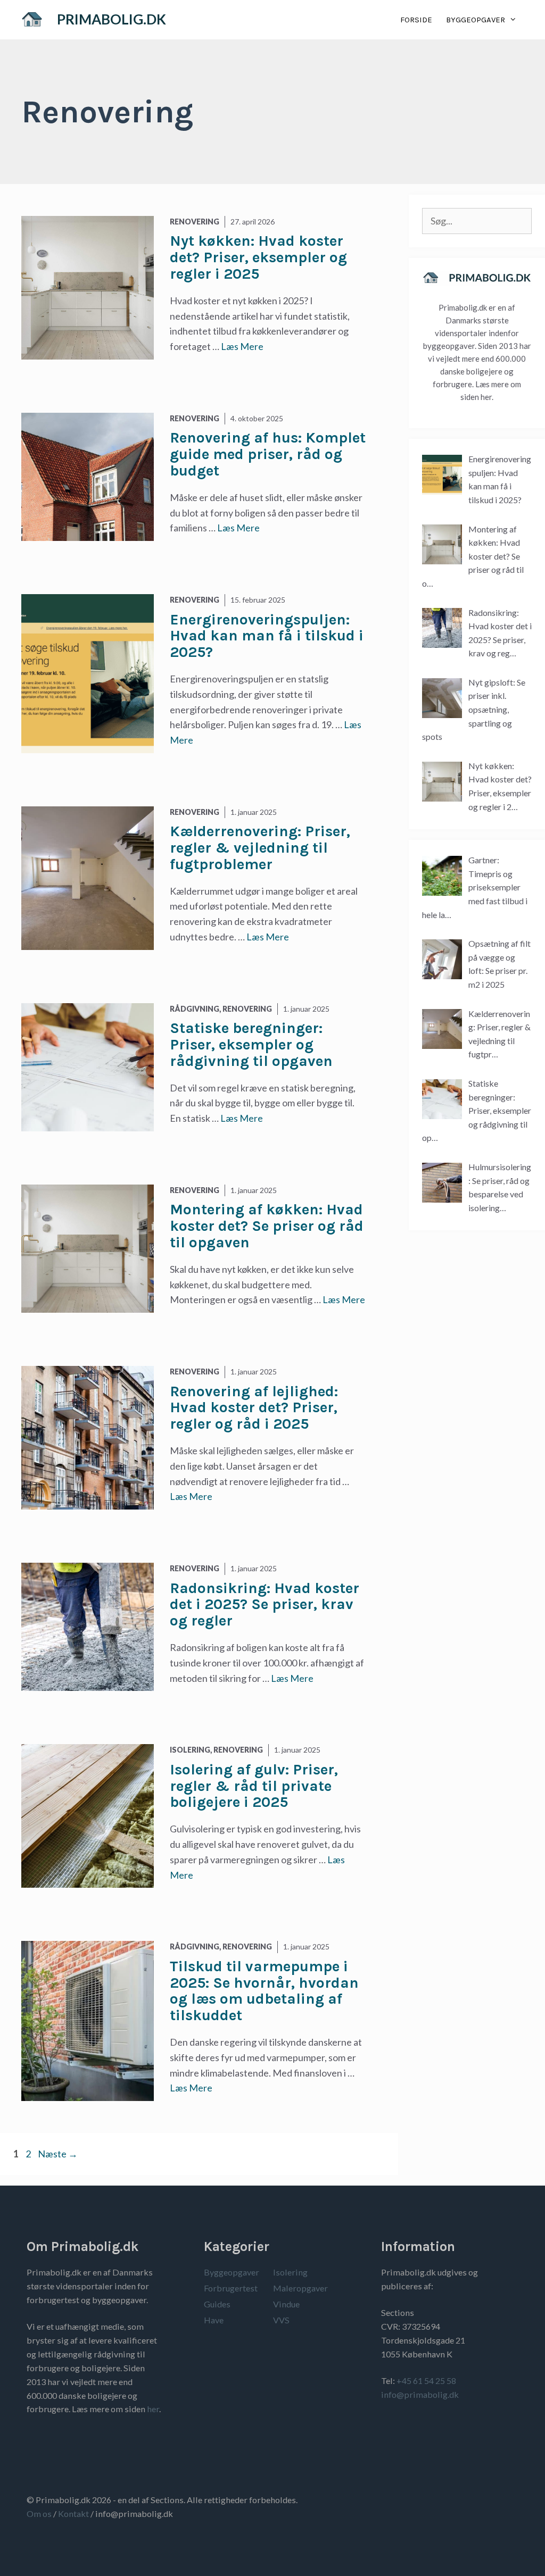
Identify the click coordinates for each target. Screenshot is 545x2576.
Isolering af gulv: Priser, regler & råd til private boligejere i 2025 (254, 1786)
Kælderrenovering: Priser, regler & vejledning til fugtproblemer (260, 848)
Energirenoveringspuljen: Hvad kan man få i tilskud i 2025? (267, 636)
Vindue (286, 2304)
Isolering (290, 2272)
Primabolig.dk (112, 19)
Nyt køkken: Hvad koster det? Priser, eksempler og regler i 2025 (258, 257)
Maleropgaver (300, 2288)
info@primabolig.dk (420, 2394)
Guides (217, 2304)
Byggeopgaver (476, 20)
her (153, 2409)
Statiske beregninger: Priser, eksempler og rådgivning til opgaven (251, 1044)
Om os (39, 2514)
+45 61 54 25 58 (426, 2381)
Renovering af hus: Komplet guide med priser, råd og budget (268, 454)
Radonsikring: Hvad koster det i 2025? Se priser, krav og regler (265, 1604)
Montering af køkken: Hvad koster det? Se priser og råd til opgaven (267, 1226)
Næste (58, 2154)
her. (487, 397)
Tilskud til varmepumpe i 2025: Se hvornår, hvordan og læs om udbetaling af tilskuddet (264, 1991)
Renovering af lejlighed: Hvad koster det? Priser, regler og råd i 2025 (254, 1408)
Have (214, 2320)
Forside (416, 20)
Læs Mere (242, 346)
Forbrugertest (231, 2288)
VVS (281, 2320)
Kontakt (73, 2514)
